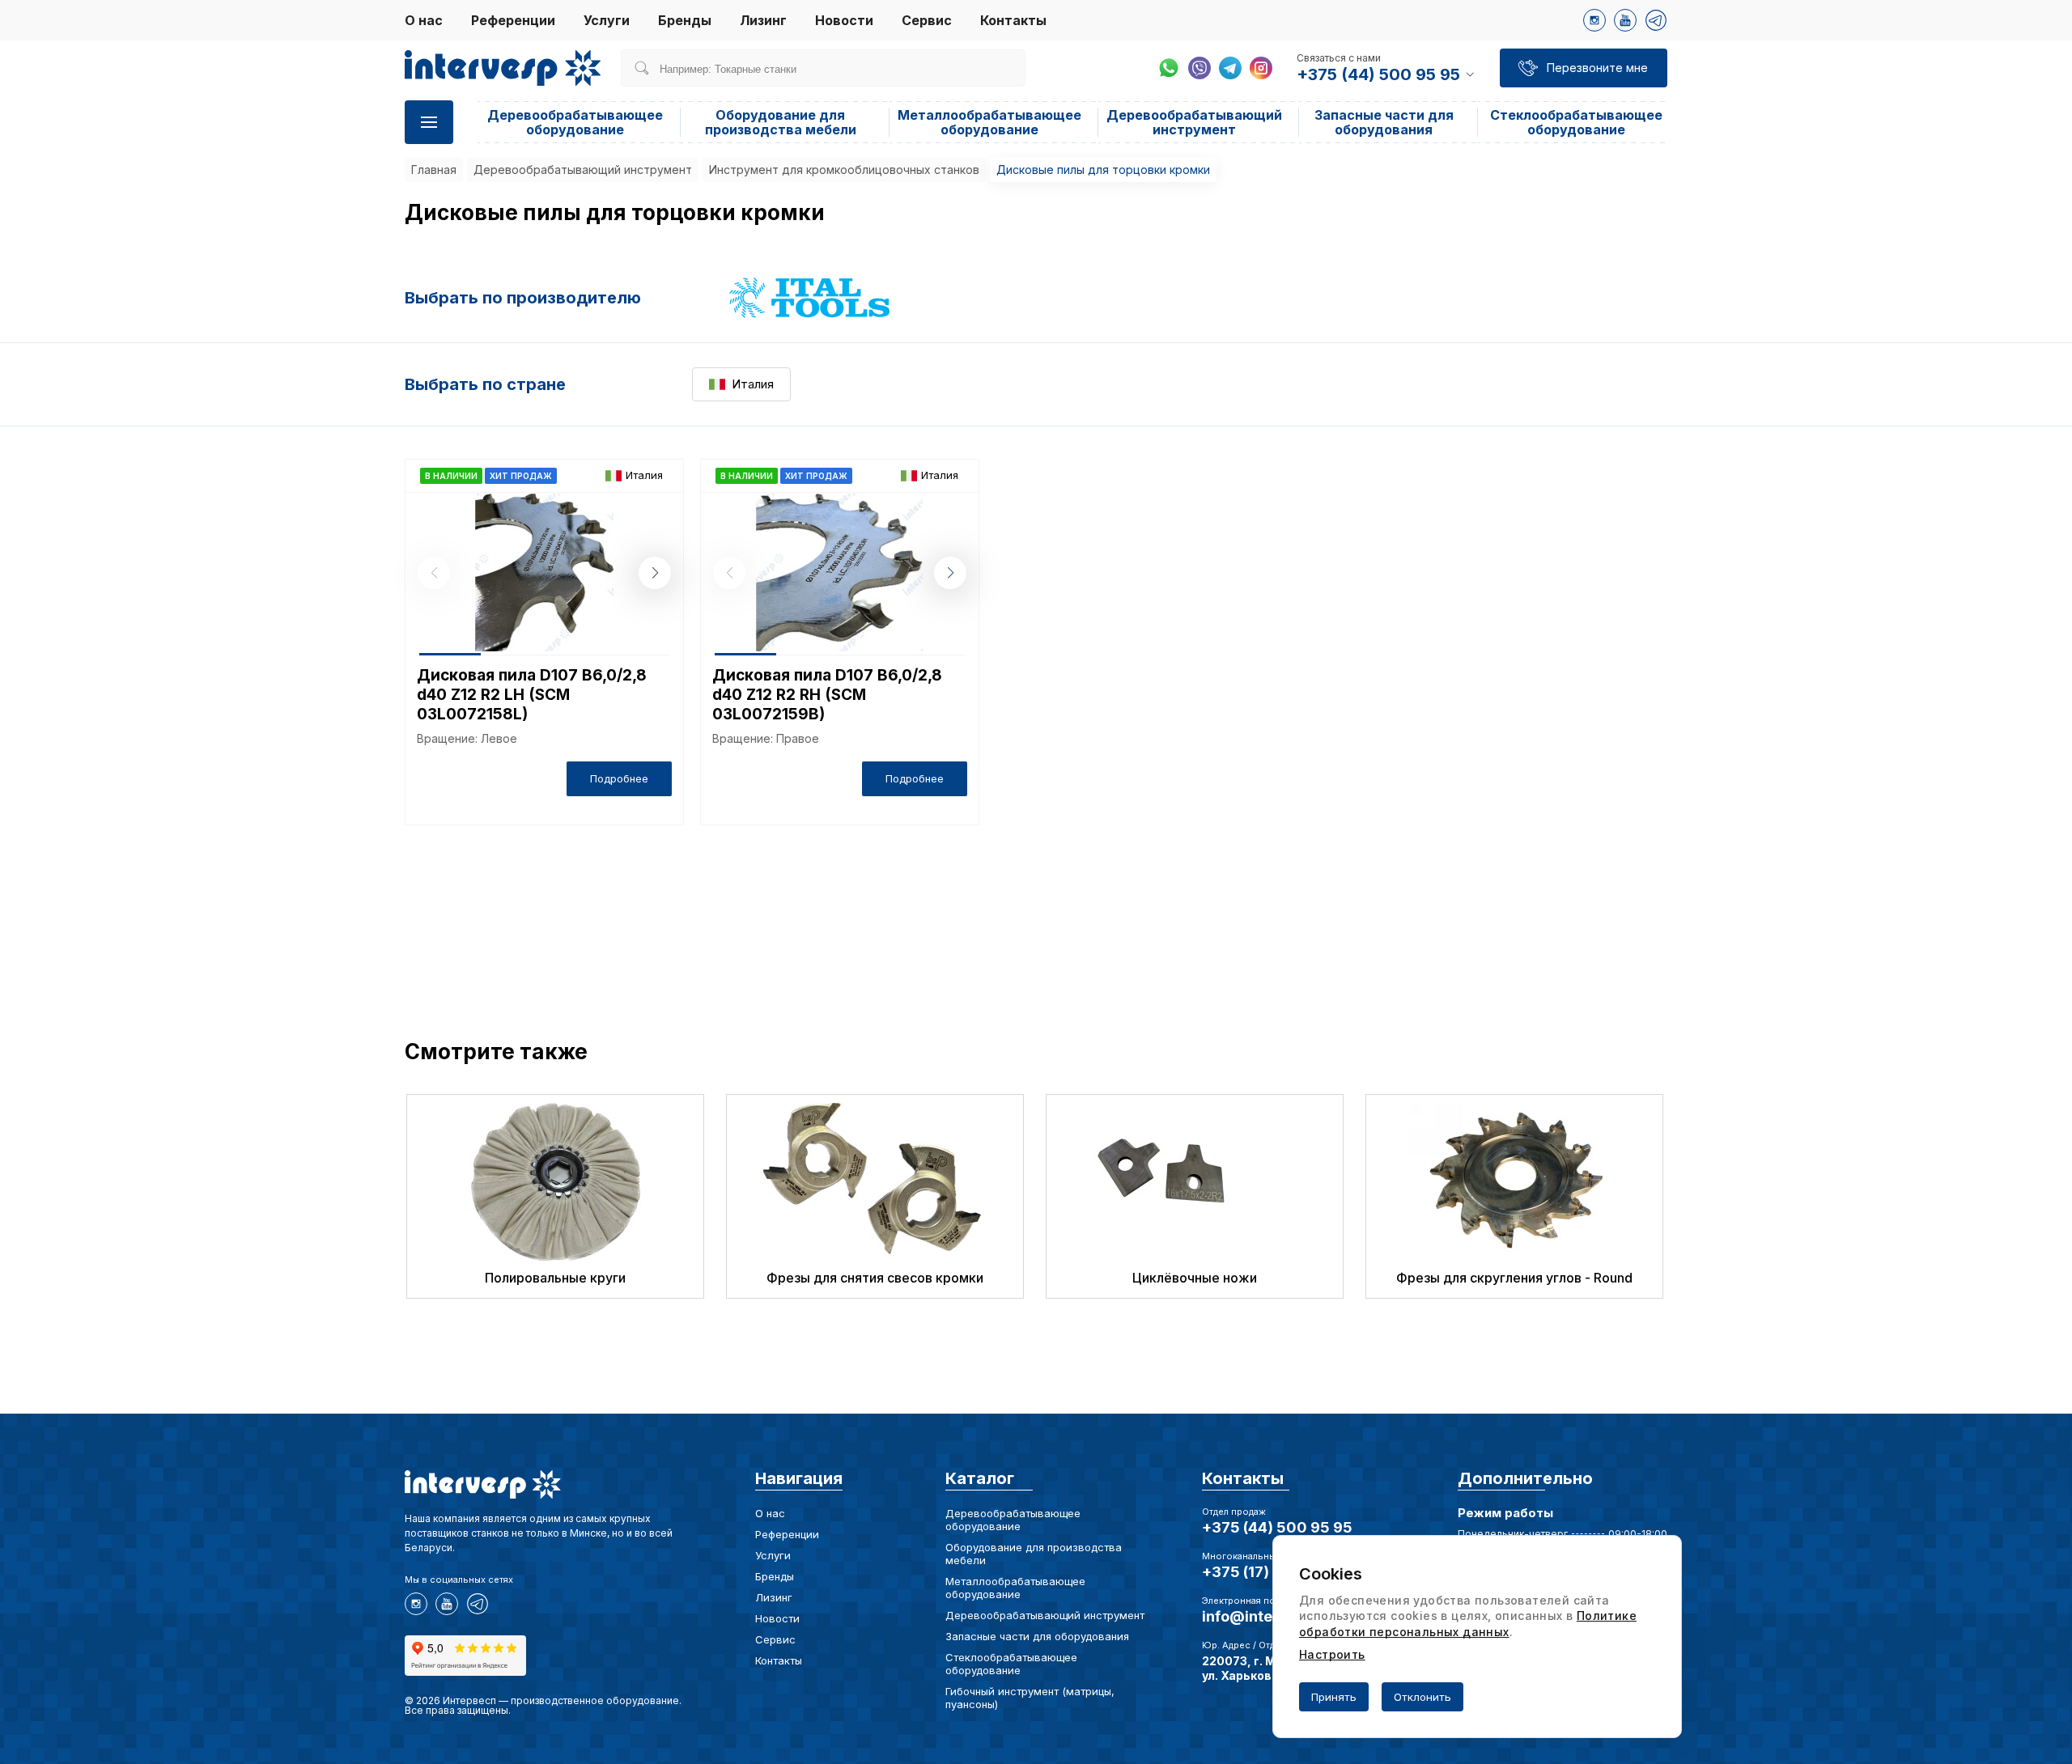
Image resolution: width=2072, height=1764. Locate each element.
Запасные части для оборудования (1384, 122)
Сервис (927, 20)
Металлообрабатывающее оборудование (989, 122)
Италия (753, 384)
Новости (844, 20)
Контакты (1013, 20)
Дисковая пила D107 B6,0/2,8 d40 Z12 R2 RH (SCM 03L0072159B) (827, 695)
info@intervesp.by (1269, 1616)
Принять (1334, 1697)
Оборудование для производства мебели (781, 122)
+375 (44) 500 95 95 (1277, 1527)
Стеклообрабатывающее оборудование (1576, 122)
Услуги (607, 20)
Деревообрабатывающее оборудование (575, 122)
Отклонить (1422, 1697)
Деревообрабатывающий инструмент (1194, 122)
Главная (434, 170)
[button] (655, 573)
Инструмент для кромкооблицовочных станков (844, 170)
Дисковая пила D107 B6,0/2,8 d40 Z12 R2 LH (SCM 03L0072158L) (532, 695)
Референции (513, 20)
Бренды (685, 20)
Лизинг (763, 20)
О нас (424, 20)
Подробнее (619, 778)
